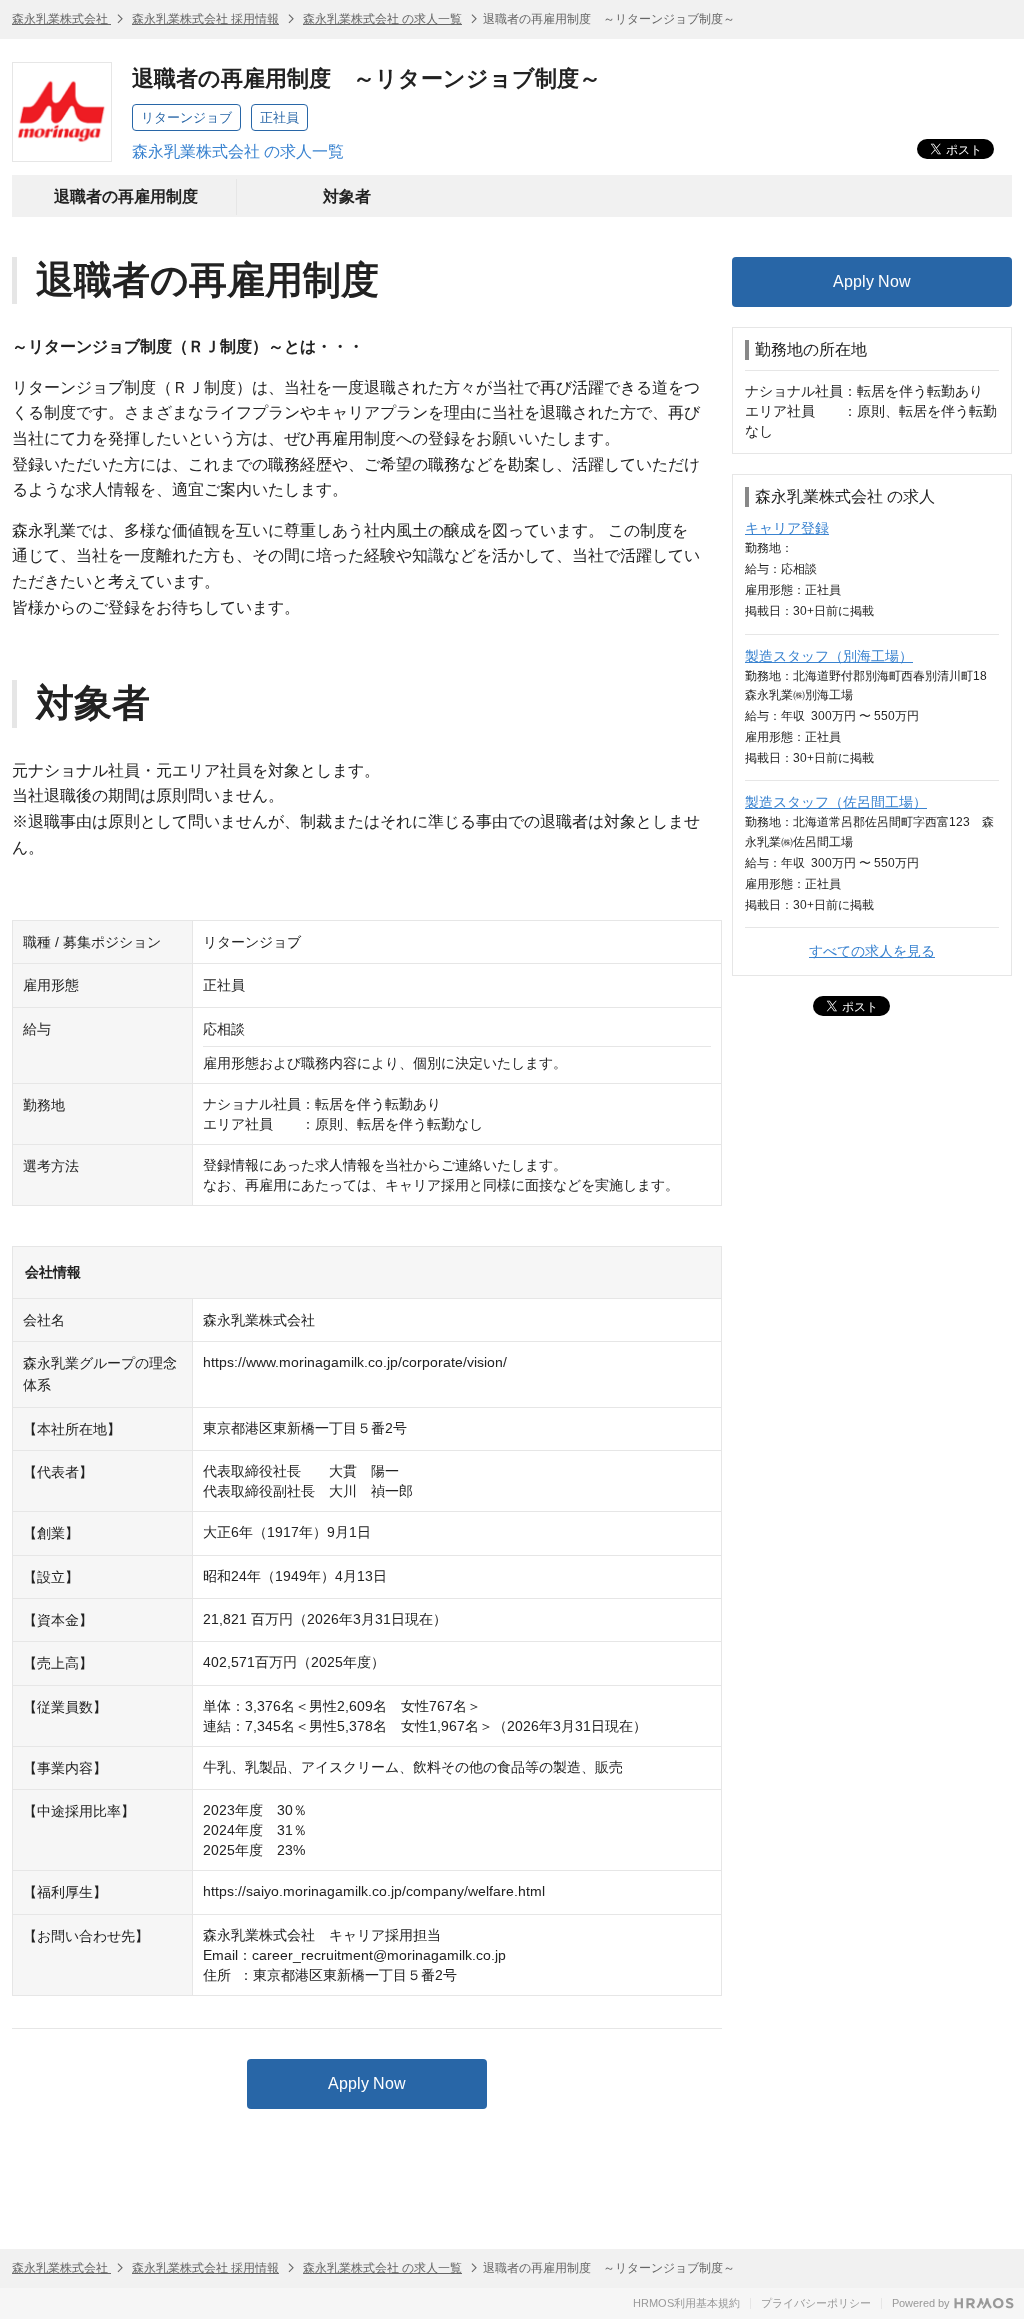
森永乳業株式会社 (61, 19)
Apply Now (367, 2083)
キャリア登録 (787, 528)
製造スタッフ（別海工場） (829, 656)
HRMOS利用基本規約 (686, 2303)
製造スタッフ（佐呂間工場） (836, 802)
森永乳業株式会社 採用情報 (205, 19)
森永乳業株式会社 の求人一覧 (382, 19)
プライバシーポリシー (816, 2303)
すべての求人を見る (872, 951)
